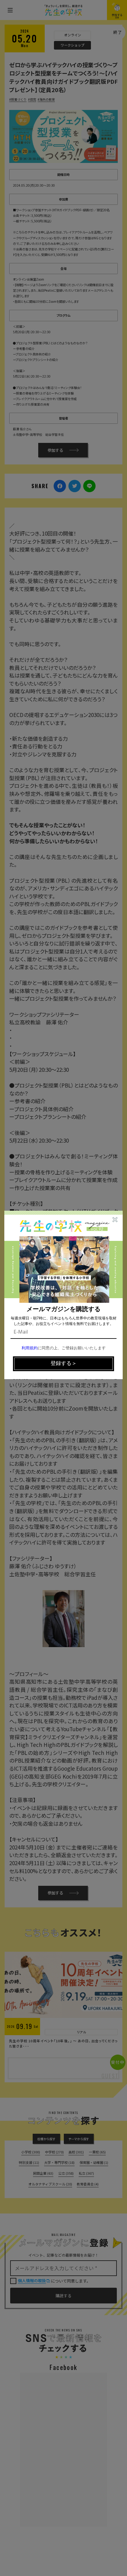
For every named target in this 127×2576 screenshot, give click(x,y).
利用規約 (30, 1348)
